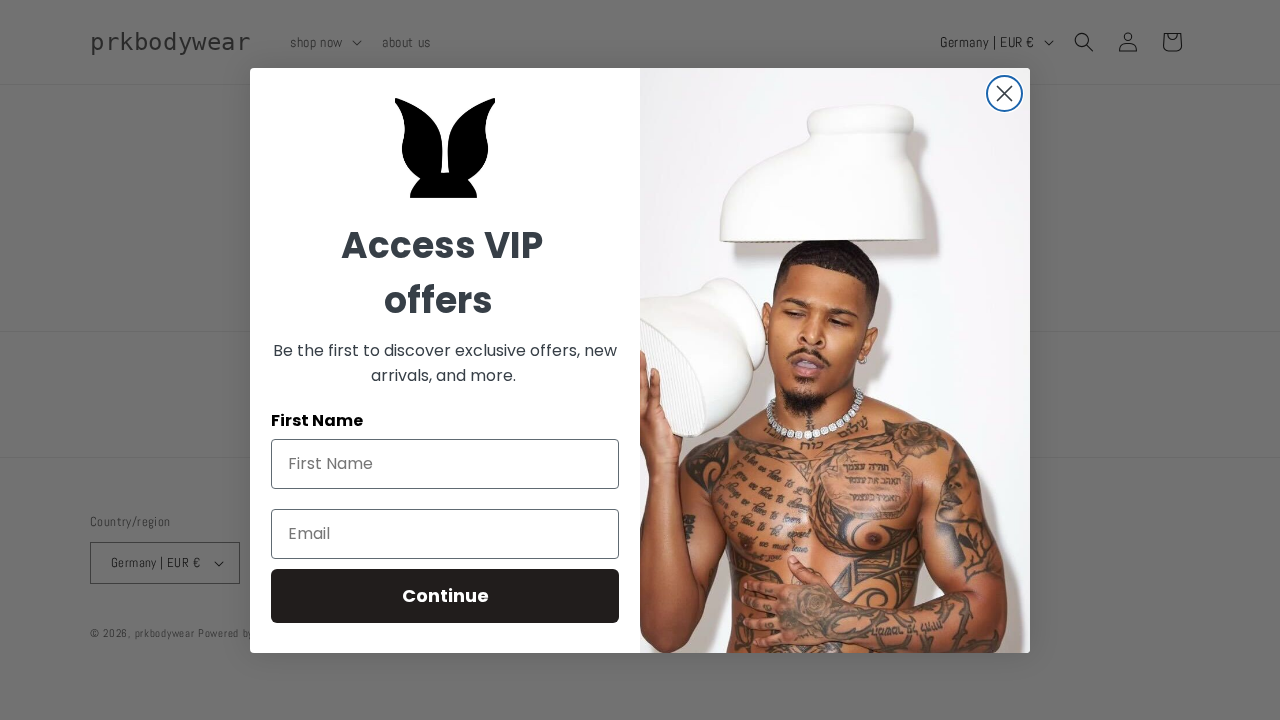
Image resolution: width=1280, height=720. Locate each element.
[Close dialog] (1004, 93)
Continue (445, 595)
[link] (445, 148)
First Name (317, 420)
